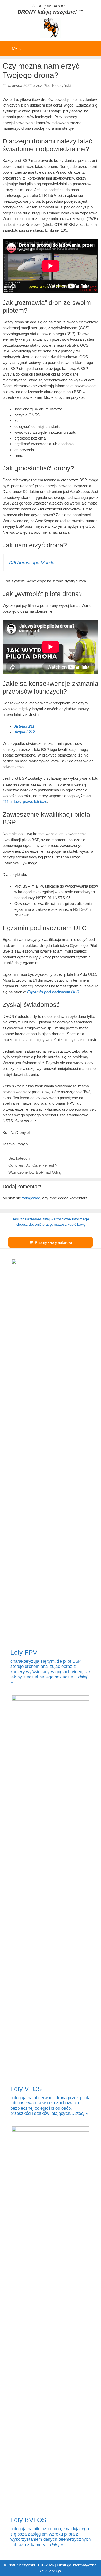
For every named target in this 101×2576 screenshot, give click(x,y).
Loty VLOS (26, 2089)
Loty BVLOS (28, 2520)
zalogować (31, 1198)
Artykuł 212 (24, 732)
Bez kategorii (19, 1158)
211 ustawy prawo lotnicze (25, 802)
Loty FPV (24, 1652)
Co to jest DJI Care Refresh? (33, 1165)
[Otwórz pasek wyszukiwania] (93, 45)
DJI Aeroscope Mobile (32, 563)
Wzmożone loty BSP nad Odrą (34, 1172)
